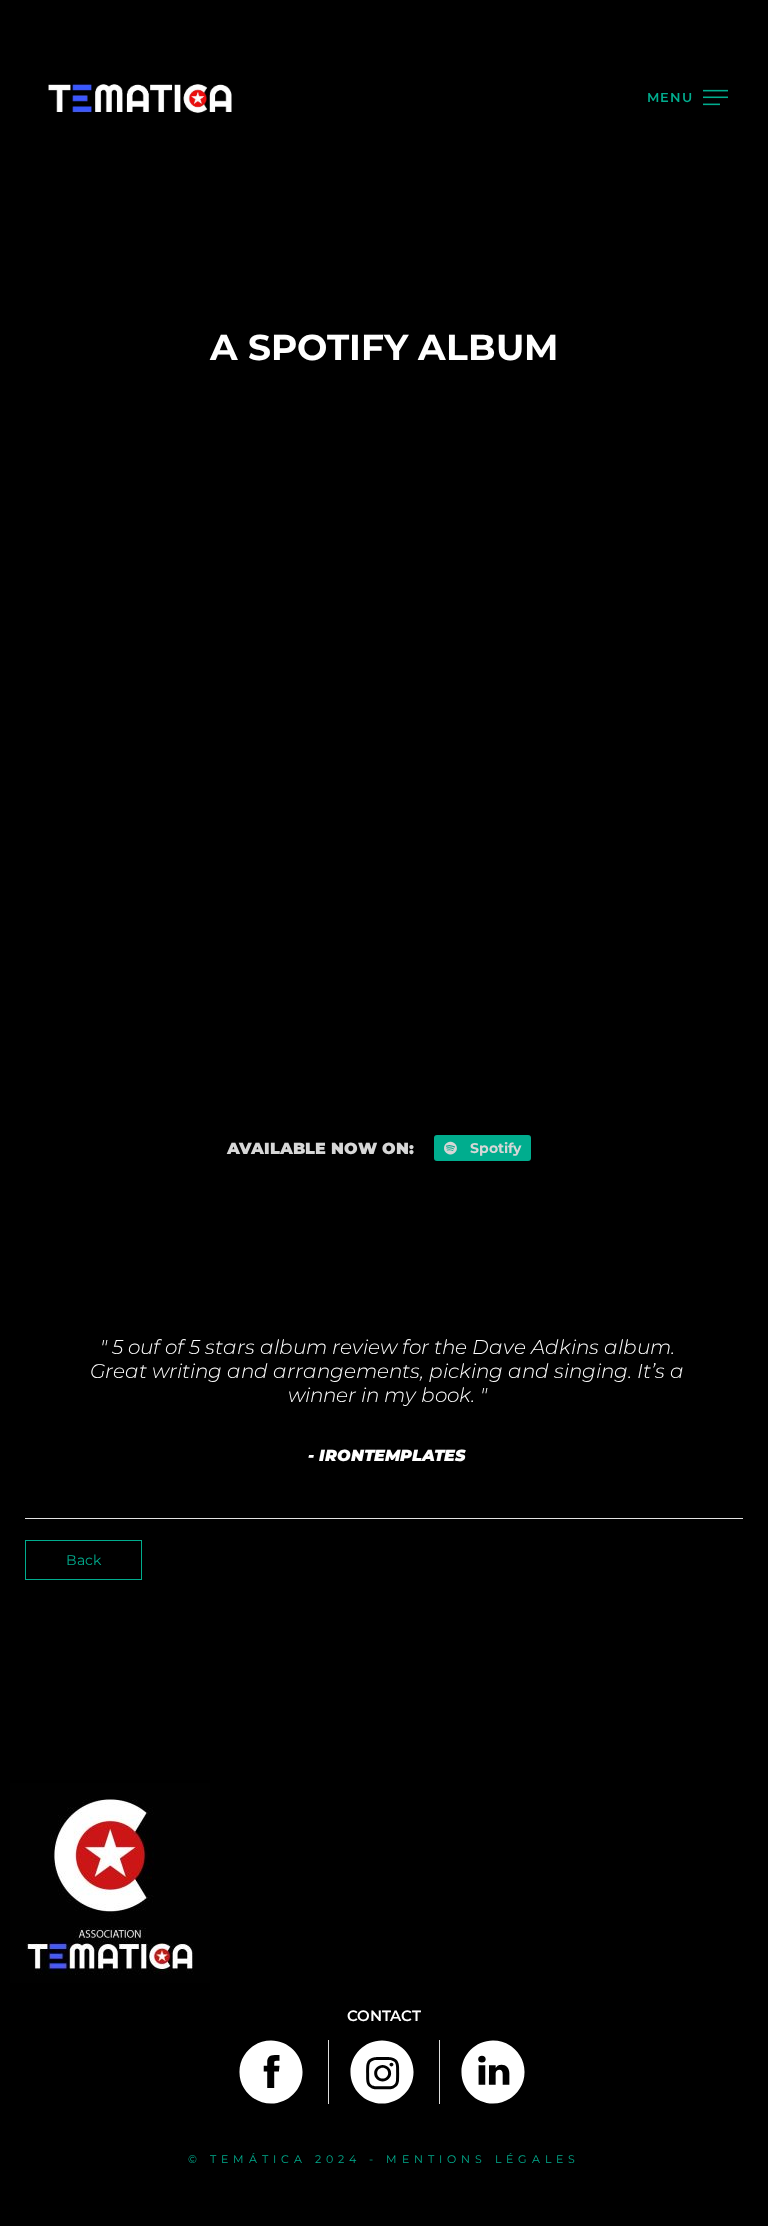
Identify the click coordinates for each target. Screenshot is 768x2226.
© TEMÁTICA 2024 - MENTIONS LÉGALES (384, 2159)
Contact (384, 2015)
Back (83, 1560)
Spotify (493, 1148)
